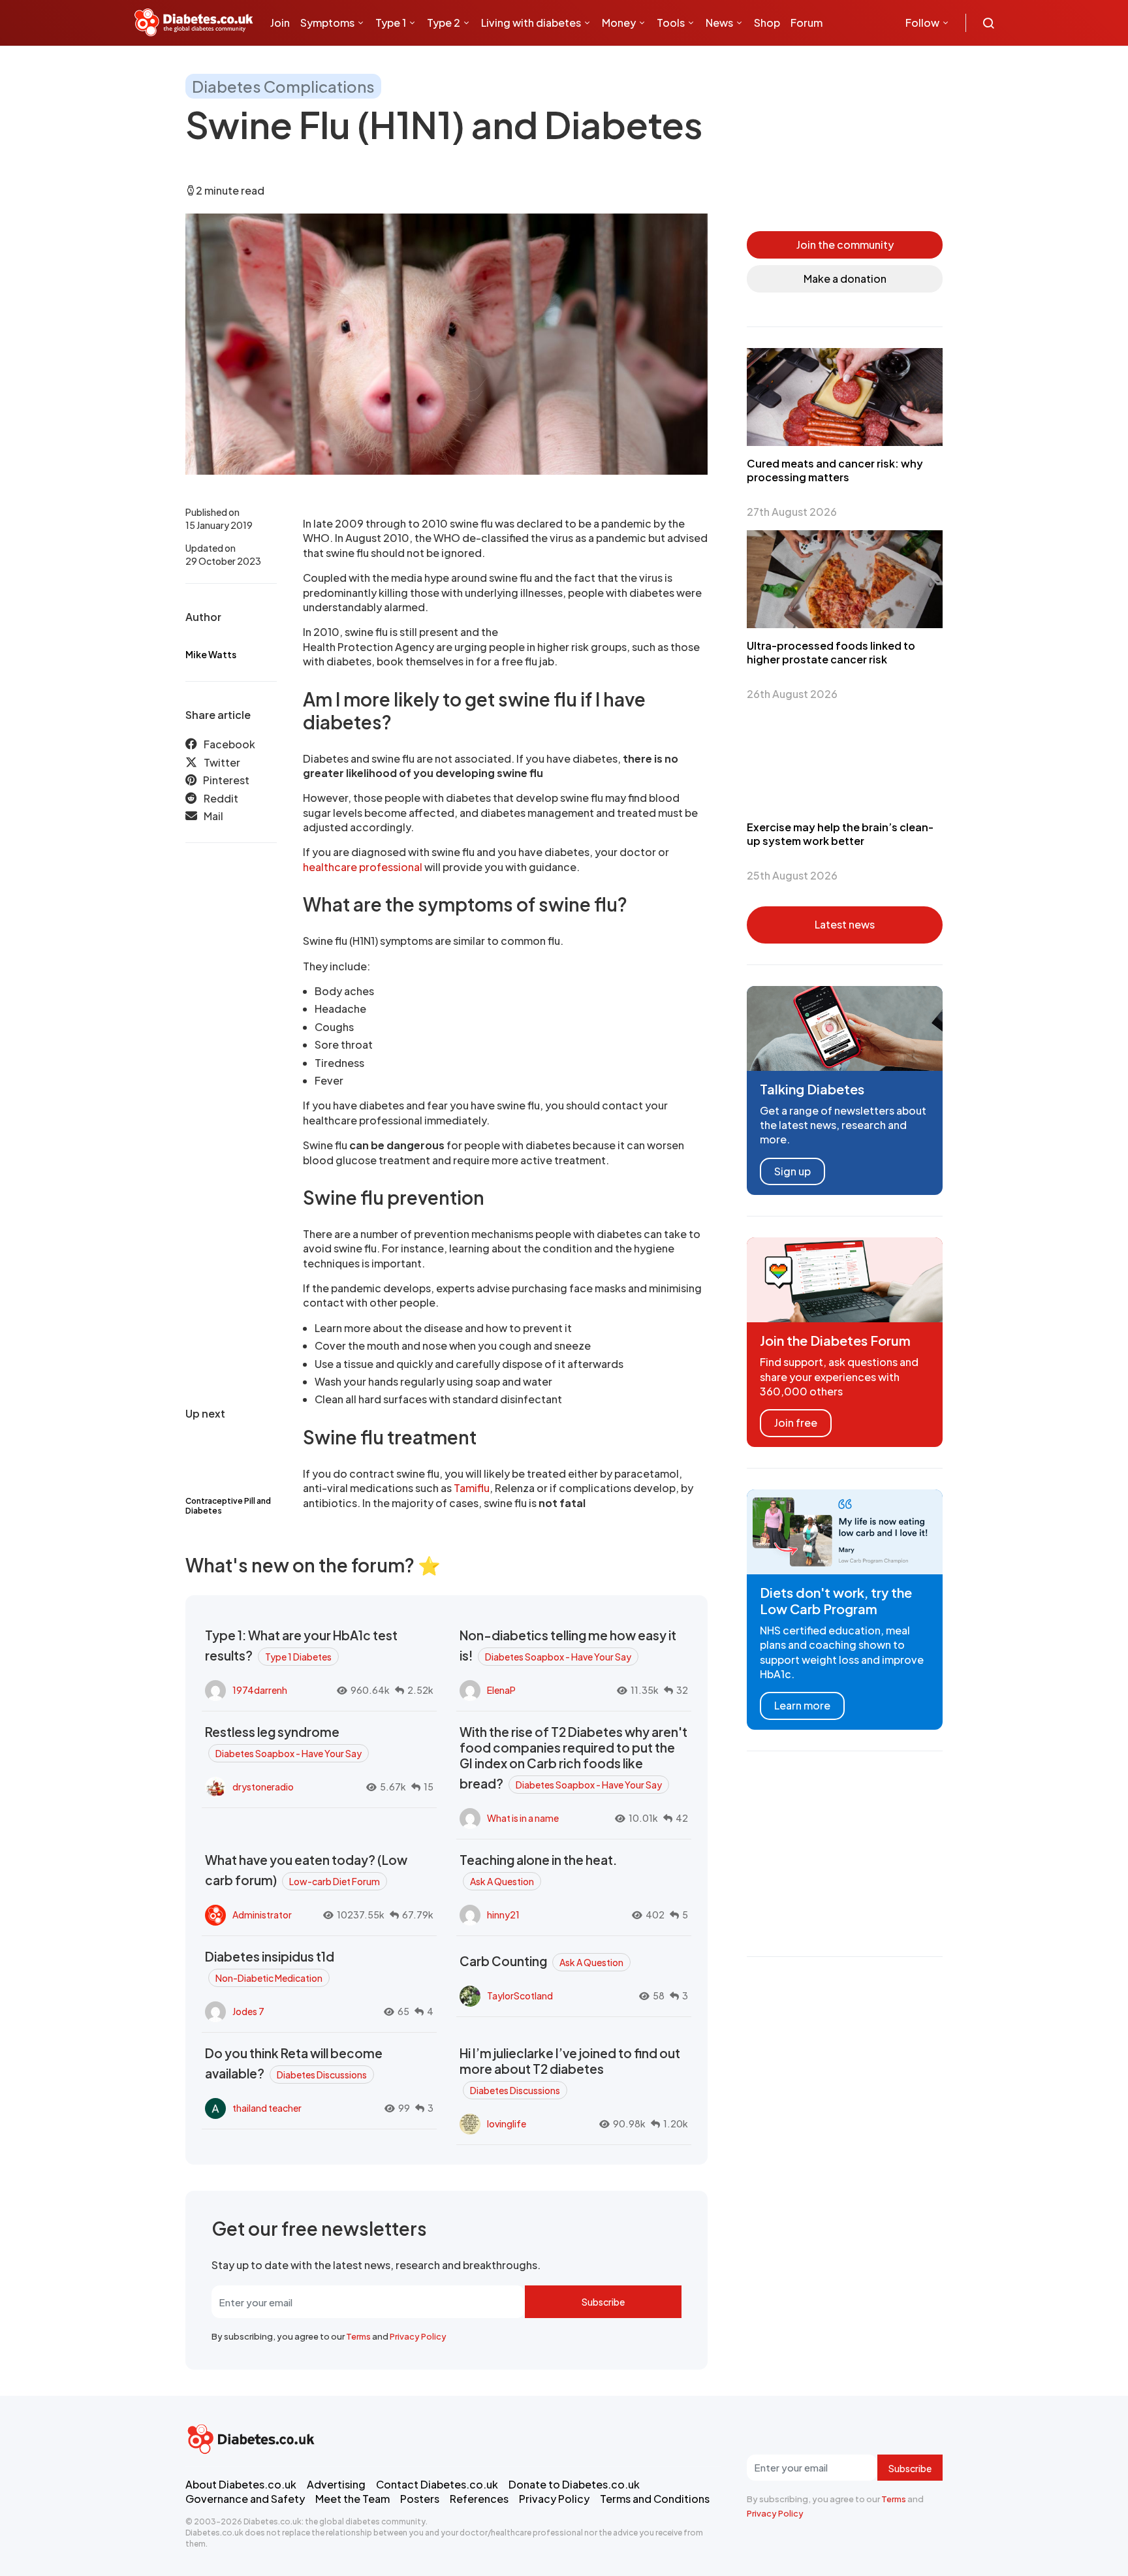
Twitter (222, 762)
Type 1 (391, 23)
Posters (420, 2499)
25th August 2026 (792, 875)
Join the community (845, 245)
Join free (796, 1423)
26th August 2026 (792, 694)
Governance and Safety (245, 2499)
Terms (358, 2336)
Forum (807, 23)
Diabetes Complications (283, 86)
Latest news (845, 924)
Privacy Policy (418, 2336)
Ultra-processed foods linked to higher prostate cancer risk (831, 652)
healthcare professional (363, 867)
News (719, 23)
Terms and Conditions (655, 2499)
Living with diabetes (531, 23)
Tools (671, 23)
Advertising (336, 2484)
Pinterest (226, 780)
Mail (213, 816)
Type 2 (444, 23)
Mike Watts (211, 654)
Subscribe (603, 2302)
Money (619, 23)
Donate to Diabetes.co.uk (574, 2484)
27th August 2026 (792, 512)
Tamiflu (472, 1488)
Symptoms (327, 23)
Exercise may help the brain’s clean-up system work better (840, 834)
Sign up (792, 1171)
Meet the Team (352, 2499)
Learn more (802, 1705)
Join (280, 23)
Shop (767, 23)
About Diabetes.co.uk (241, 2484)
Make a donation (845, 278)
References (479, 2499)
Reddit (221, 798)
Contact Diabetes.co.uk (437, 2484)
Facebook (229, 744)
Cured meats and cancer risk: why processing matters (835, 470)
